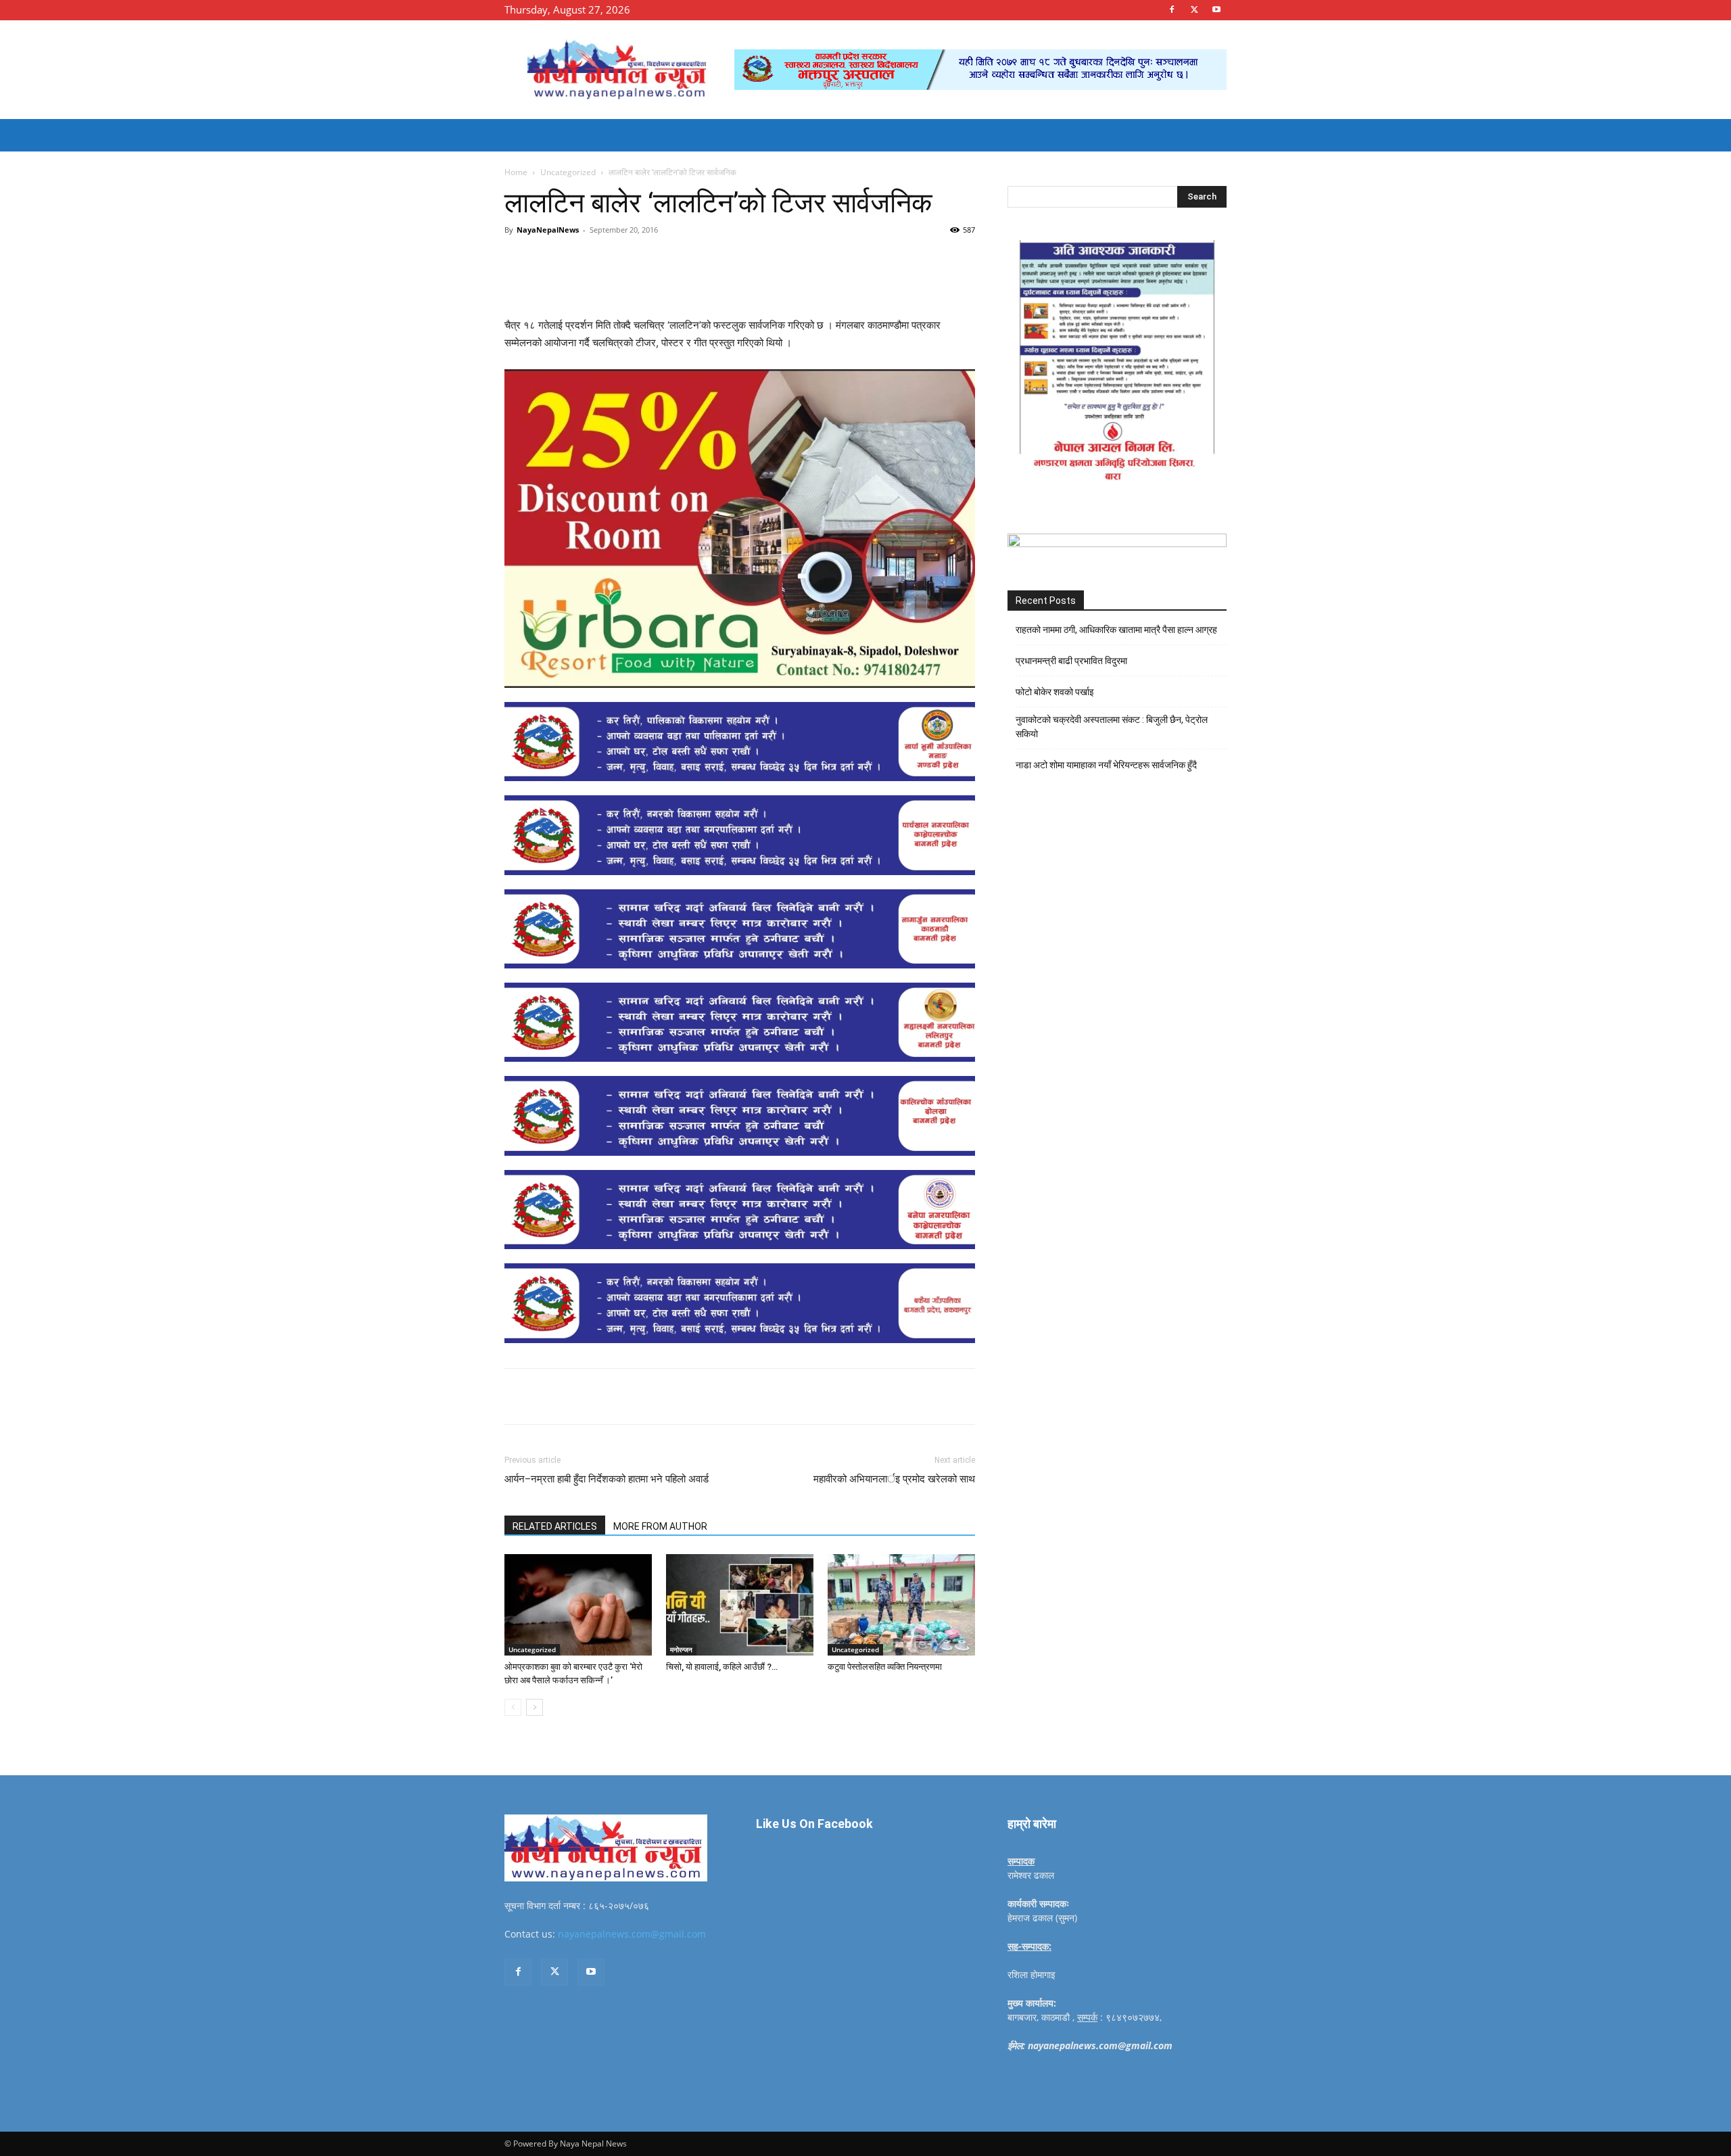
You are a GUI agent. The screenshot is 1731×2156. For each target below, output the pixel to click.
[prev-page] (513, 1707)
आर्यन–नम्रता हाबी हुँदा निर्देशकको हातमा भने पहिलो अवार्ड (607, 1479)
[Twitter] (1194, 9)
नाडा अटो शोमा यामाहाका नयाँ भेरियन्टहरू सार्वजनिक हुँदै (1106, 765)
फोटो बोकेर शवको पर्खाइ (1055, 692)
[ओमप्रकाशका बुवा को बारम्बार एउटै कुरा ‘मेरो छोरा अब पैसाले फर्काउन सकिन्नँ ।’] (578, 1605)
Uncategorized (568, 172)
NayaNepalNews (548, 230)
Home (516, 172)
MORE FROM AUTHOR (660, 1526)
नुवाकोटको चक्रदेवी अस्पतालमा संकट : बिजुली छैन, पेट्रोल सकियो (1112, 727)
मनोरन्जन (681, 1649)
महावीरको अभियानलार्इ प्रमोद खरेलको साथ (894, 1479)
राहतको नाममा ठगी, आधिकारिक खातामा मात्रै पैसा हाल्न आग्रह (1116, 630)
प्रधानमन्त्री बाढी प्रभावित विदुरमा (1071, 661)
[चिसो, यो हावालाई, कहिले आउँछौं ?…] (740, 1605)
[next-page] (535, 1707)
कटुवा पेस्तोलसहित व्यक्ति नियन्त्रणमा (885, 1667)
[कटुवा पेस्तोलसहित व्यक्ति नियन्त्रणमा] (901, 1605)
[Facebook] (1172, 9)
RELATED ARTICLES (555, 1526)
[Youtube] (1216, 9)
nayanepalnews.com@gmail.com (632, 1934)
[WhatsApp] (691, 260)
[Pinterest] (660, 260)
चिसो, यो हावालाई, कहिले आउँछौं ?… (722, 1667)
